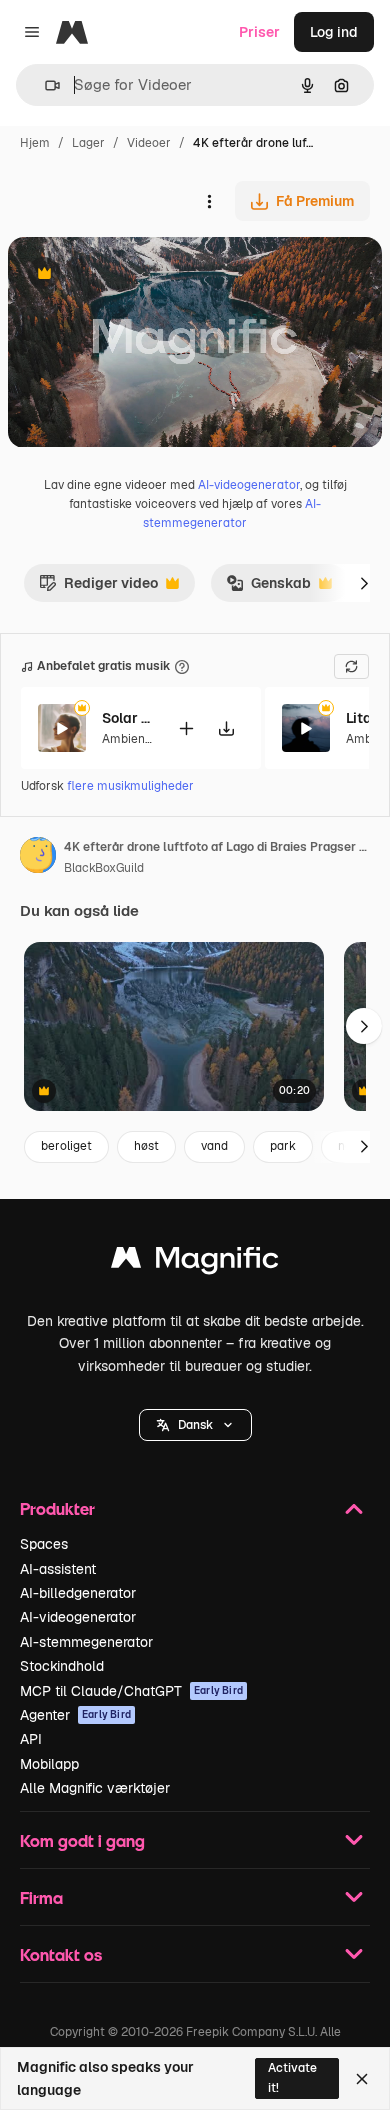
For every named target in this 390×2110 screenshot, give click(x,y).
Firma (41, 1897)
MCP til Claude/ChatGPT (131, 1691)
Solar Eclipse (127, 718)
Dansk (195, 1425)
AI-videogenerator (249, 485)
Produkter (57, 1508)
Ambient (126, 739)
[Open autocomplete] (44, 85)
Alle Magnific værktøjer (95, 1788)
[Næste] (364, 583)
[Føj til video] (186, 728)
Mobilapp (49, 1764)
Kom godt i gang (82, 1840)
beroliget (66, 1146)
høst (146, 1146)
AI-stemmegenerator (86, 1642)
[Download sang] (226, 728)
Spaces (44, 1544)
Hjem (35, 143)
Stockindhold (62, 1666)
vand (214, 1146)
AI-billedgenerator (78, 1593)
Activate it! (292, 2077)
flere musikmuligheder (130, 786)
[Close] (362, 2079)
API (31, 1739)
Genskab (268, 588)
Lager (88, 143)
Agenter (75, 1715)
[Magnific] (195, 1262)
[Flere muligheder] (209, 201)
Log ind (334, 32)
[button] (195, 1425)
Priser (259, 32)
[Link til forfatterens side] (38, 858)
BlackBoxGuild (104, 868)
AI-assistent (58, 1569)
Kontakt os (61, 1954)
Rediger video (98, 588)
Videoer (149, 143)
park (283, 1146)
